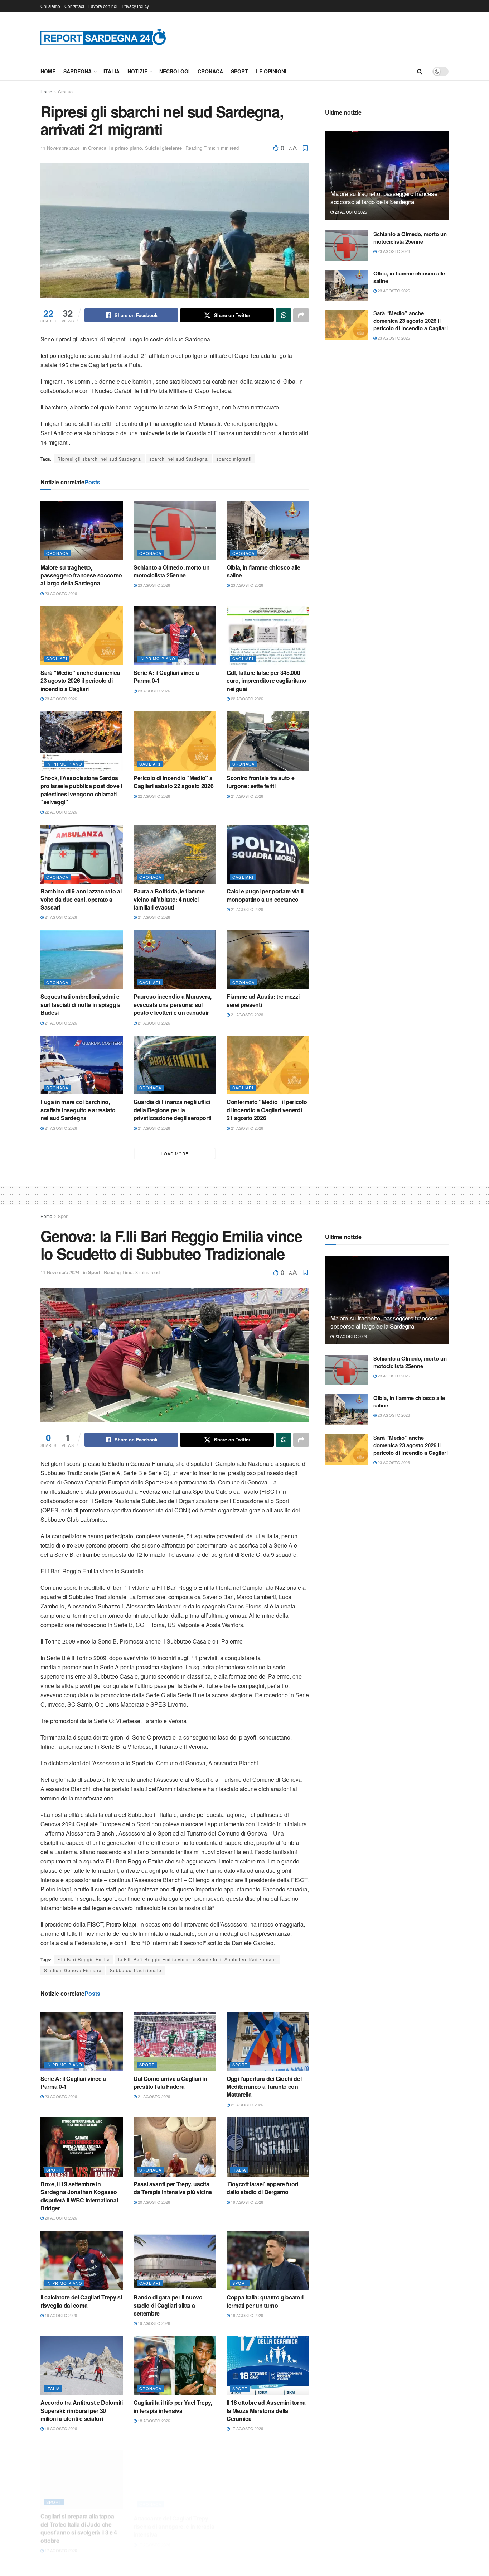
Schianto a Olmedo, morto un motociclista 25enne (171, 571)
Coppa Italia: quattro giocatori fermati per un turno (265, 2301)
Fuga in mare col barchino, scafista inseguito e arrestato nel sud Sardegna (78, 1110)
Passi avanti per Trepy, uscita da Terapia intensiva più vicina (173, 2188)
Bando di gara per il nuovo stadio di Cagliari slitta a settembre (168, 2305)
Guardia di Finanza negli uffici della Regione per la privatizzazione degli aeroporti (172, 1110)
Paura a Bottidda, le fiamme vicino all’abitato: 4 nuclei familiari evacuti (169, 899)
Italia (112, 71)
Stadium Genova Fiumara (73, 1970)
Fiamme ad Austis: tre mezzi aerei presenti (263, 1000)
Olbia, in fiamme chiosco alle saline (263, 571)
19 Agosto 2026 (246, 2202)
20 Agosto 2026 (60, 2218)
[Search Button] (420, 71)
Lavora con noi (103, 6)
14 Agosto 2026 (246, 2534)
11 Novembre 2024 (60, 148)
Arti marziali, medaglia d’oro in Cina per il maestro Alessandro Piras (267, 2516)
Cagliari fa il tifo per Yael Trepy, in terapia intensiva (173, 2406)
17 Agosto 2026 (246, 2428)
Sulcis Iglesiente (163, 148)
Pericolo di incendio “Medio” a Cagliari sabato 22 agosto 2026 (173, 782)
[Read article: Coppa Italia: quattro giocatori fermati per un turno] (268, 2260)
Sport (239, 71)
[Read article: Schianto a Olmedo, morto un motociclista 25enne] (175, 530)
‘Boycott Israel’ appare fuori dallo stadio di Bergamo (262, 2188)
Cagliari (57, 658)
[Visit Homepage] (103, 37)
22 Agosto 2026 (246, 699)
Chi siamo (50, 6)
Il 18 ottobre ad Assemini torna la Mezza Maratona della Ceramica (266, 2410)
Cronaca (210, 71)
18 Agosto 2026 (246, 2315)
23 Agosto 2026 (60, 593)
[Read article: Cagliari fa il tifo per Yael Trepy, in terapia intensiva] (175, 2366)
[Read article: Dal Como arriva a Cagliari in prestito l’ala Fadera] (175, 2042)
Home (48, 71)
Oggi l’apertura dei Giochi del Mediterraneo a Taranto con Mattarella (264, 2087)
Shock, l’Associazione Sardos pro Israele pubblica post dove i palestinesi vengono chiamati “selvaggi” (81, 790)
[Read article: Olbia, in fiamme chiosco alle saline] (268, 530)
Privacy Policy (135, 6)
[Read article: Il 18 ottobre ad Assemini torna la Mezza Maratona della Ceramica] (268, 2366)
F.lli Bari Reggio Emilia (84, 1959)
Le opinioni (271, 71)
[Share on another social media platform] (301, 315)
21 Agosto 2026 (246, 796)
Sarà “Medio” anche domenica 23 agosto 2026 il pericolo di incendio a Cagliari (80, 681)
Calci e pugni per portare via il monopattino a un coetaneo (265, 895)
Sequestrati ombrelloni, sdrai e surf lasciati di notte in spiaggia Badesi (81, 1004)
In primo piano (126, 148)
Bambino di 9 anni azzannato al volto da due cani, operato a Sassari (81, 899)
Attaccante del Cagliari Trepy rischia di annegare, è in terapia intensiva (174, 2516)
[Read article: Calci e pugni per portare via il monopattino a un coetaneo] (268, 854)
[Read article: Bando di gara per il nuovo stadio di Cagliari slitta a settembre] (175, 2260)
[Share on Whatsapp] (284, 315)
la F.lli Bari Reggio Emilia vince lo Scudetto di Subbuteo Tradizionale (197, 1959)
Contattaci (74, 6)
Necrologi (175, 71)
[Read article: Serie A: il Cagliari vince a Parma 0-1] (175, 635)
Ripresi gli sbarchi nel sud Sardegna (99, 459)
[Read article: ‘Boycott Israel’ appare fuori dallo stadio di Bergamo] (268, 2147)
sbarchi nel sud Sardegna (179, 459)
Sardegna (78, 71)
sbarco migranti (234, 459)
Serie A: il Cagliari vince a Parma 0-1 (166, 677)
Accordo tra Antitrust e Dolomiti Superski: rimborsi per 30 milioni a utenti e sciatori (82, 2410)
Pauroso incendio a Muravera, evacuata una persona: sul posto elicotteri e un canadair (173, 1004)
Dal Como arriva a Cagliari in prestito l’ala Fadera (170, 2083)
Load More (175, 1153)
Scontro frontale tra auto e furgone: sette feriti (260, 782)
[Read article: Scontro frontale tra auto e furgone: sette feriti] (268, 741)
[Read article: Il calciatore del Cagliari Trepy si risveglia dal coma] (82, 2260)
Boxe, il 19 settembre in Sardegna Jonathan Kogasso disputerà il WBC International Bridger (79, 2196)
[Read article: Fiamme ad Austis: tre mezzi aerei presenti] (268, 960)
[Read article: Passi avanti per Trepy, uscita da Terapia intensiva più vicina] (175, 2147)
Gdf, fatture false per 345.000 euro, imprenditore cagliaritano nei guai (267, 681)
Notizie (137, 71)
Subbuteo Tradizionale (136, 1970)
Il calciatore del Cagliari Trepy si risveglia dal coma (81, 2301)
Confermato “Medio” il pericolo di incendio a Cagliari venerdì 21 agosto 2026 (267, 1110)
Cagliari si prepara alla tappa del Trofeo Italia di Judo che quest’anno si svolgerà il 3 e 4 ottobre (79, 2520)
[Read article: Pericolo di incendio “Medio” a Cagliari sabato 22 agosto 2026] (175, 741)
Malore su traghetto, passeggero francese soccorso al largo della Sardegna (81, 575)
